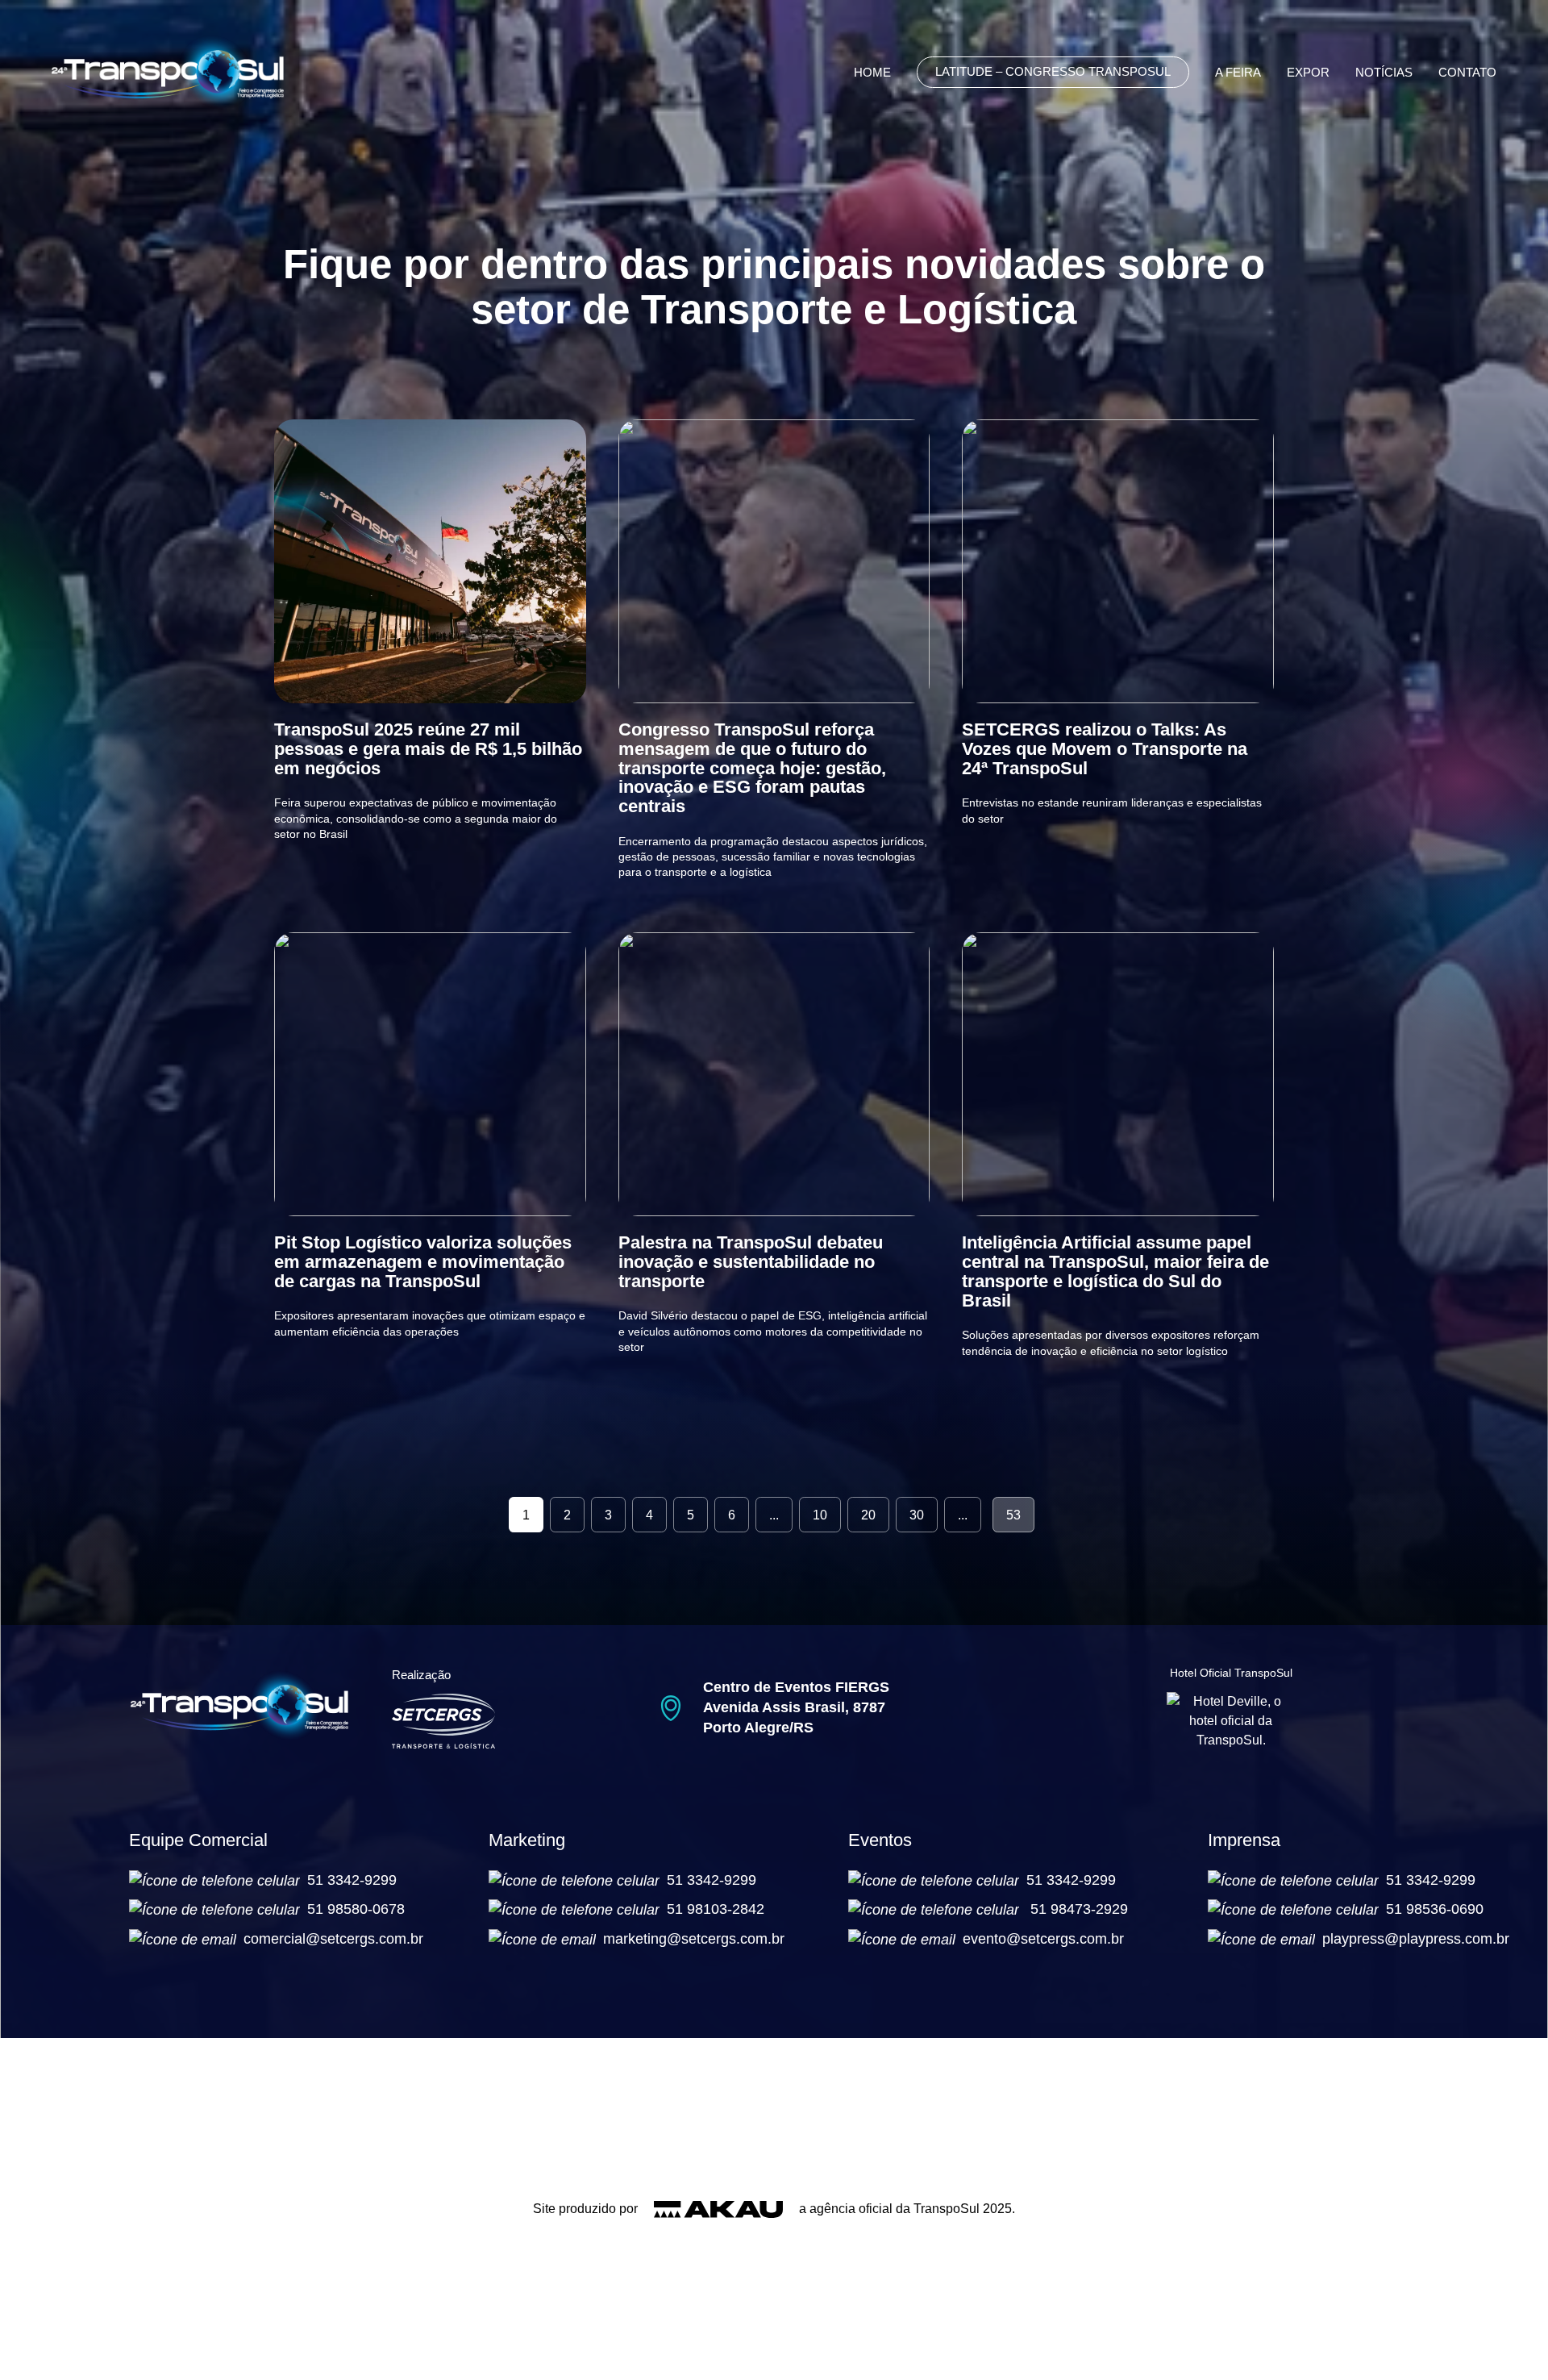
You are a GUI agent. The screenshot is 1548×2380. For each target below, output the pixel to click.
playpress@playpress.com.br (1416, 1939)
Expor (1308, 73)
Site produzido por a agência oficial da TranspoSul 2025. (774, 2209)
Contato (1467, 73)
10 (820, 1515)
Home (872, 73)
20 (868, 1515)
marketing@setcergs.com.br (694, 1939)
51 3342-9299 (352, 1880)
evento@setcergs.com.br (1043, 1939)
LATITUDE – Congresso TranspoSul (1053, 72)
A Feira (1238, 73)
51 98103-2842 (716, 1909)
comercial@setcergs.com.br (333, 1939)
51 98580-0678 (356, 1909)
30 (917, 1515)
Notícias (1384, 73)
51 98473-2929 (1079, 1909)
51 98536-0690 (1435, 1909)
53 (1013, 1515)
